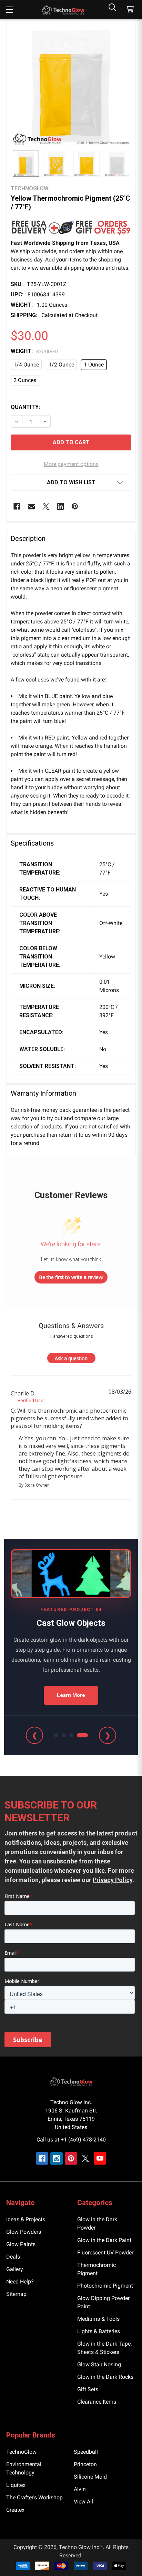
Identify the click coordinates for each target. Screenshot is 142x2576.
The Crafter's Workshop (34, 2497)
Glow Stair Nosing (99, 2364)
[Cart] (131, 9)
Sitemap (16, 2294)
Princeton (85, 2464)
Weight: (34, 351)
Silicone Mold (90, 2477)
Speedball (86, 2452)
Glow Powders (24, 2232)
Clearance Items (97, 2402)
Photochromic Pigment (105, 2286)
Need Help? (20, 2282)
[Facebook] (17, 506)
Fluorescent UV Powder (105, 2253)
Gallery (15, 2269)
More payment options (71, 464)
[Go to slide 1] (56, 1735)
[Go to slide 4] (82, 1735)
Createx (15, 2510)
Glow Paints (21, 2244)
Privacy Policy (113, 1880)
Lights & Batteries (99, 2331)
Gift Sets (88, 2389)
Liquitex (16, 2485)
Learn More (71, 1695)
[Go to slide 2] (64, 1735)
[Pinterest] (75, 506)
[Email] (31, 506)
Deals (13, 2257)
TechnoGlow (21, 2452)
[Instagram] (57, 2158)
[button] (71, 227)
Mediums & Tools (98, 2319)
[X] (46, 506)
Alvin (80, 2489)
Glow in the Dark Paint (104, 2240)
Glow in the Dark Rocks (105, 2377)
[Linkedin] (60, 506)
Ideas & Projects (26, 2219)
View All (83, 2502)
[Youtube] (100, 2158)
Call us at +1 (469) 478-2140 (71, 2140)
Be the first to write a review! (71, 1277)
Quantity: (25, 407)
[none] (71, 86)
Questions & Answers (71, 1326)
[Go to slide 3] (71, 1735)
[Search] (112, 7)
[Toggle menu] (9, 9)
